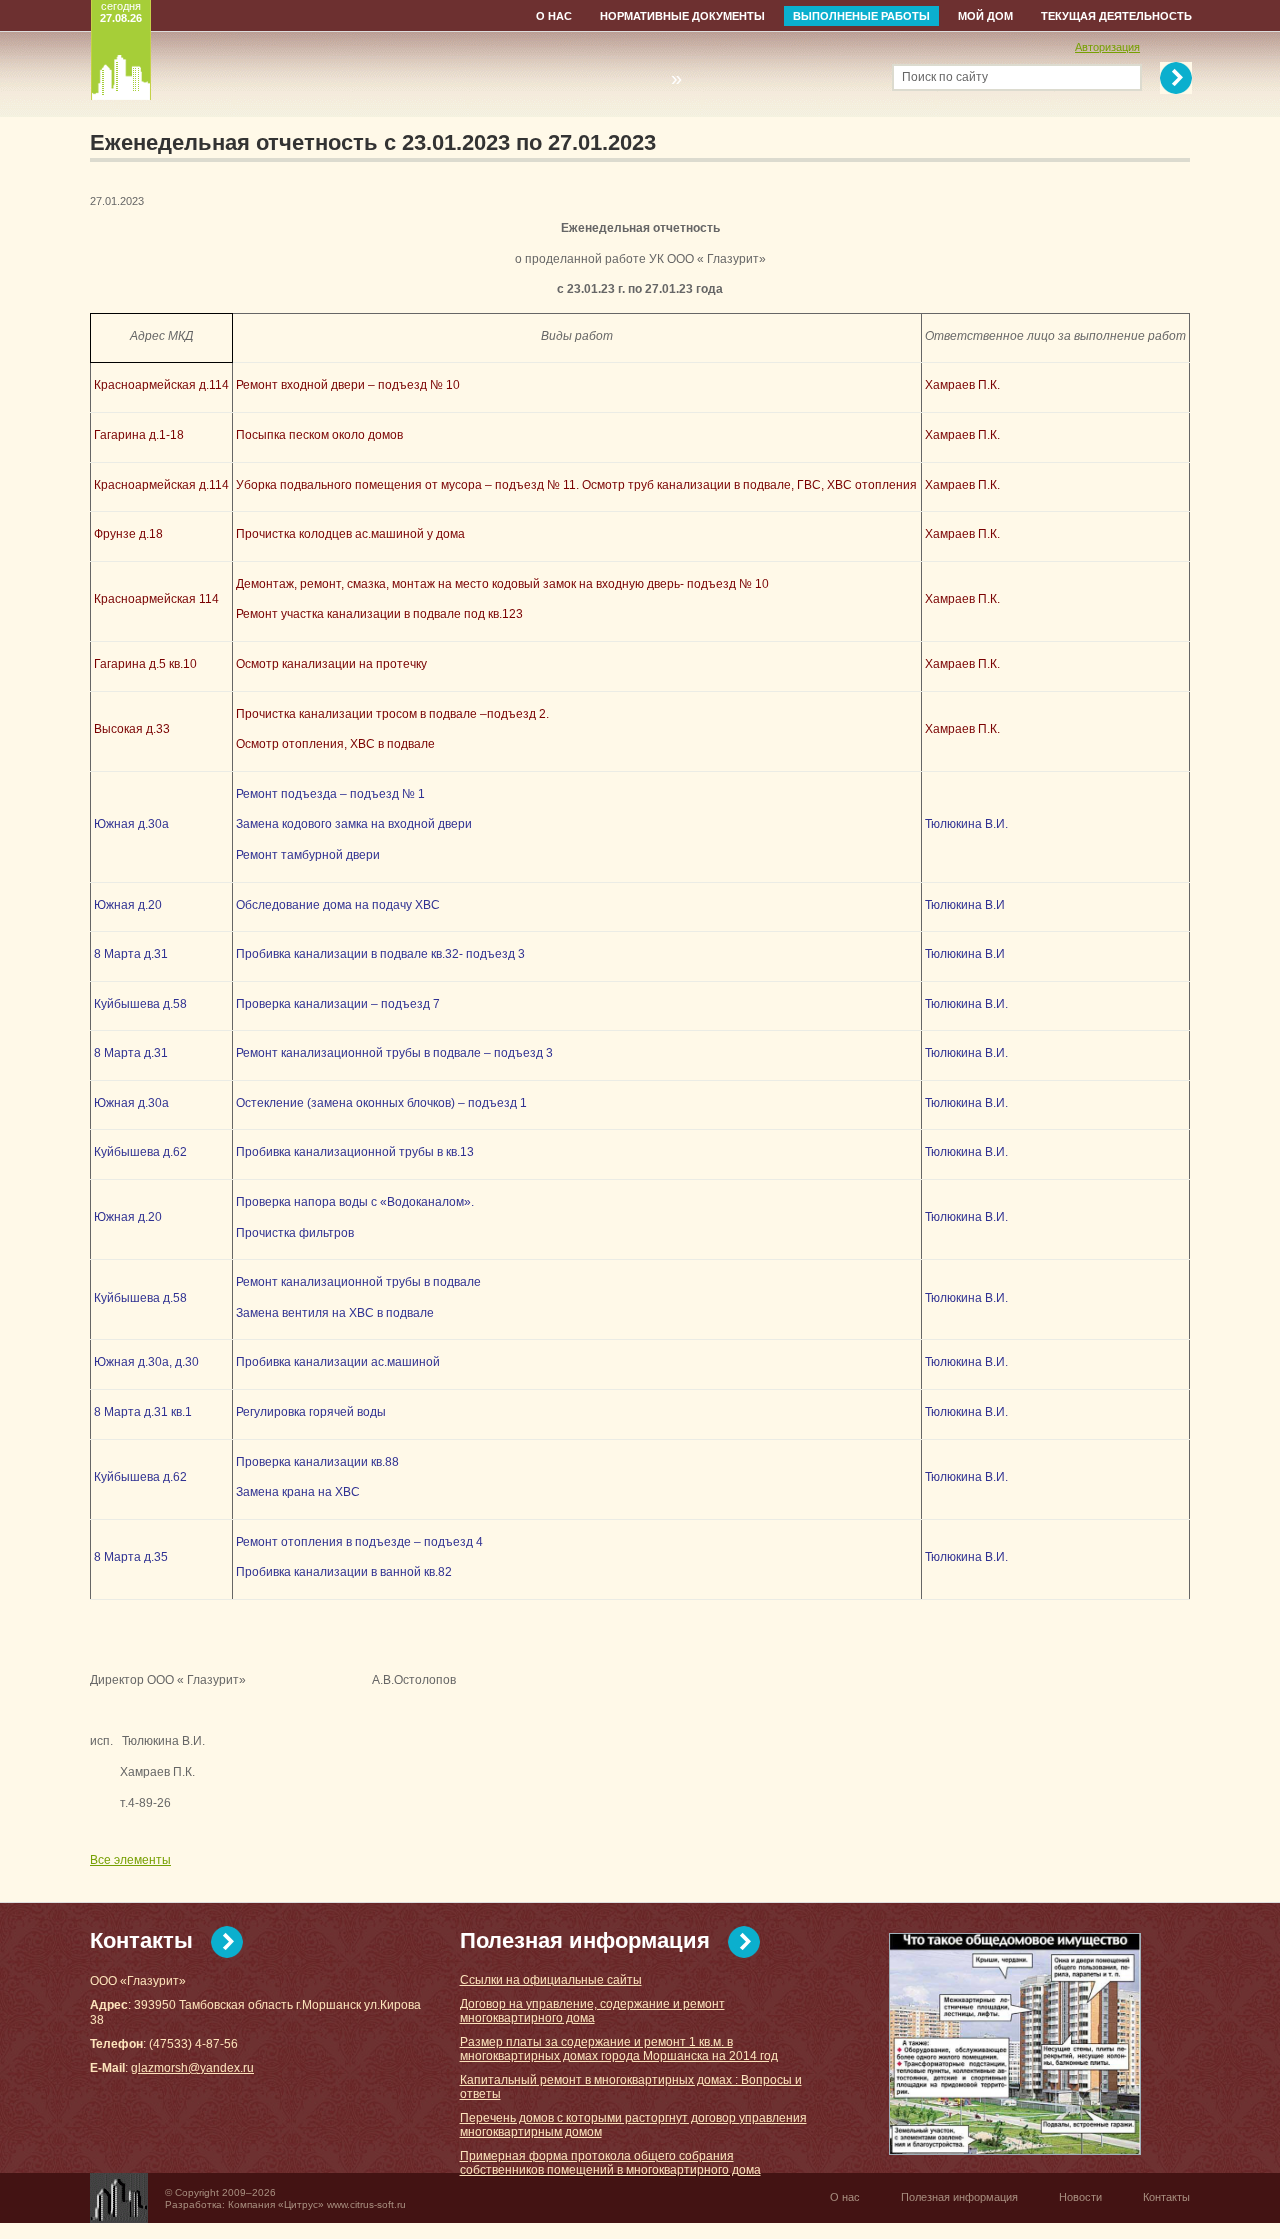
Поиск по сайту (945, 77)
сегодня (121, 12)
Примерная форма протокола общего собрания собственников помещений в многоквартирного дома (610, 2163)
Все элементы (130, 1860)
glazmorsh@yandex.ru (192, 2068)
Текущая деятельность (1116, 16)
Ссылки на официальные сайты (551, 1980)
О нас (554, 16)
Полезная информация (585, 1940)
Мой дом (985, 16)
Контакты (141, 1940)
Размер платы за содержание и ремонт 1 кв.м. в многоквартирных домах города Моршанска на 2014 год (619, 2049)
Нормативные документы (682, 16)
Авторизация (1107, 47)
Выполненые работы (861, 16)
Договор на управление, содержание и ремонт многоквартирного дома (592, 2011)
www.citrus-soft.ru (366, 2204)
